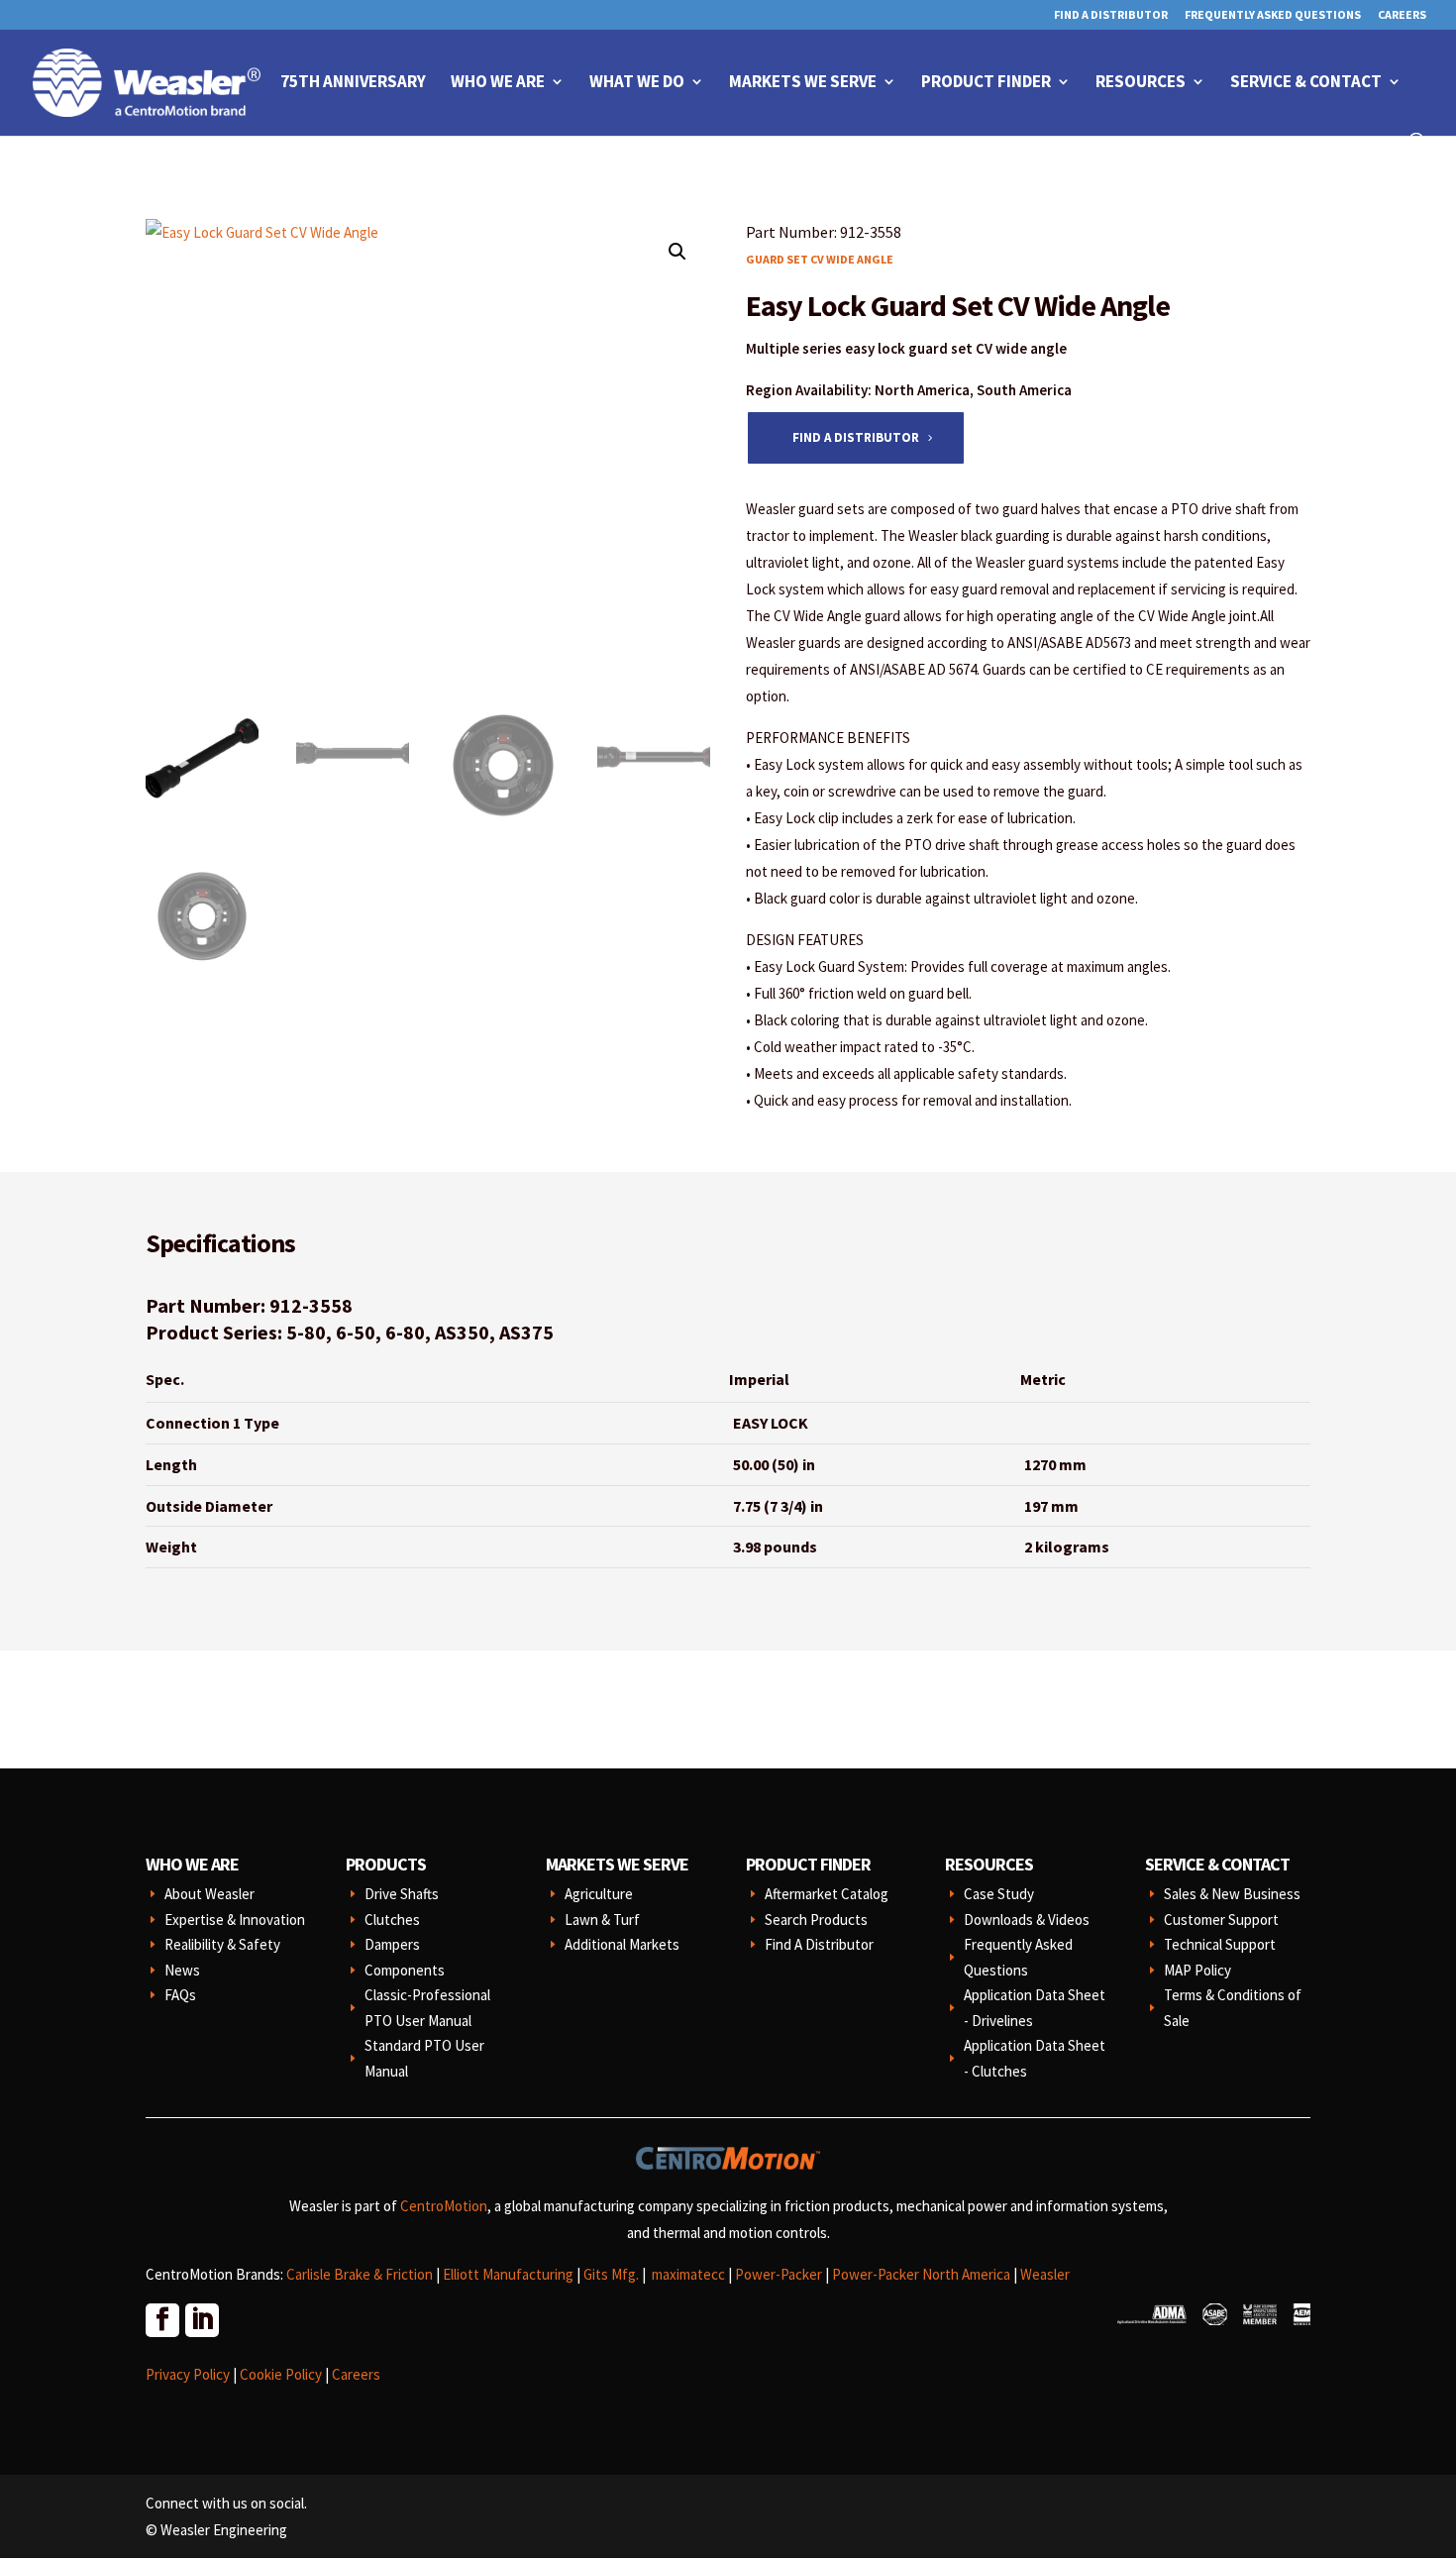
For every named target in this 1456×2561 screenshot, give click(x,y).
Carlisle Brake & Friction (360, 2274)
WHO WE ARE (192, 1864)
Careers (1402, 15)
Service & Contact (1306, 83)
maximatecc (688, 2274)
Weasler (1045, 2274)
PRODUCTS (386, 1864)
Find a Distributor (856, 437)
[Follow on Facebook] (161, 2319)
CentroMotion (444, 2206)
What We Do (637, 83)
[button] (677, 252)
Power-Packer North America (921, 2274)
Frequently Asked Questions (1273, 15)
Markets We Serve (803, 83)
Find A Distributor (1111, 15)
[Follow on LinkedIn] (201, 2319)
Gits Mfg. (611, 2274)
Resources (1141, 83)
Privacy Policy (188, 2374)
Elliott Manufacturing (508, 2274)
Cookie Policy (281, 2374)
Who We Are (498, 83)
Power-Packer (779, 2274)
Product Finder (986, 83)
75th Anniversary (353, 83)
